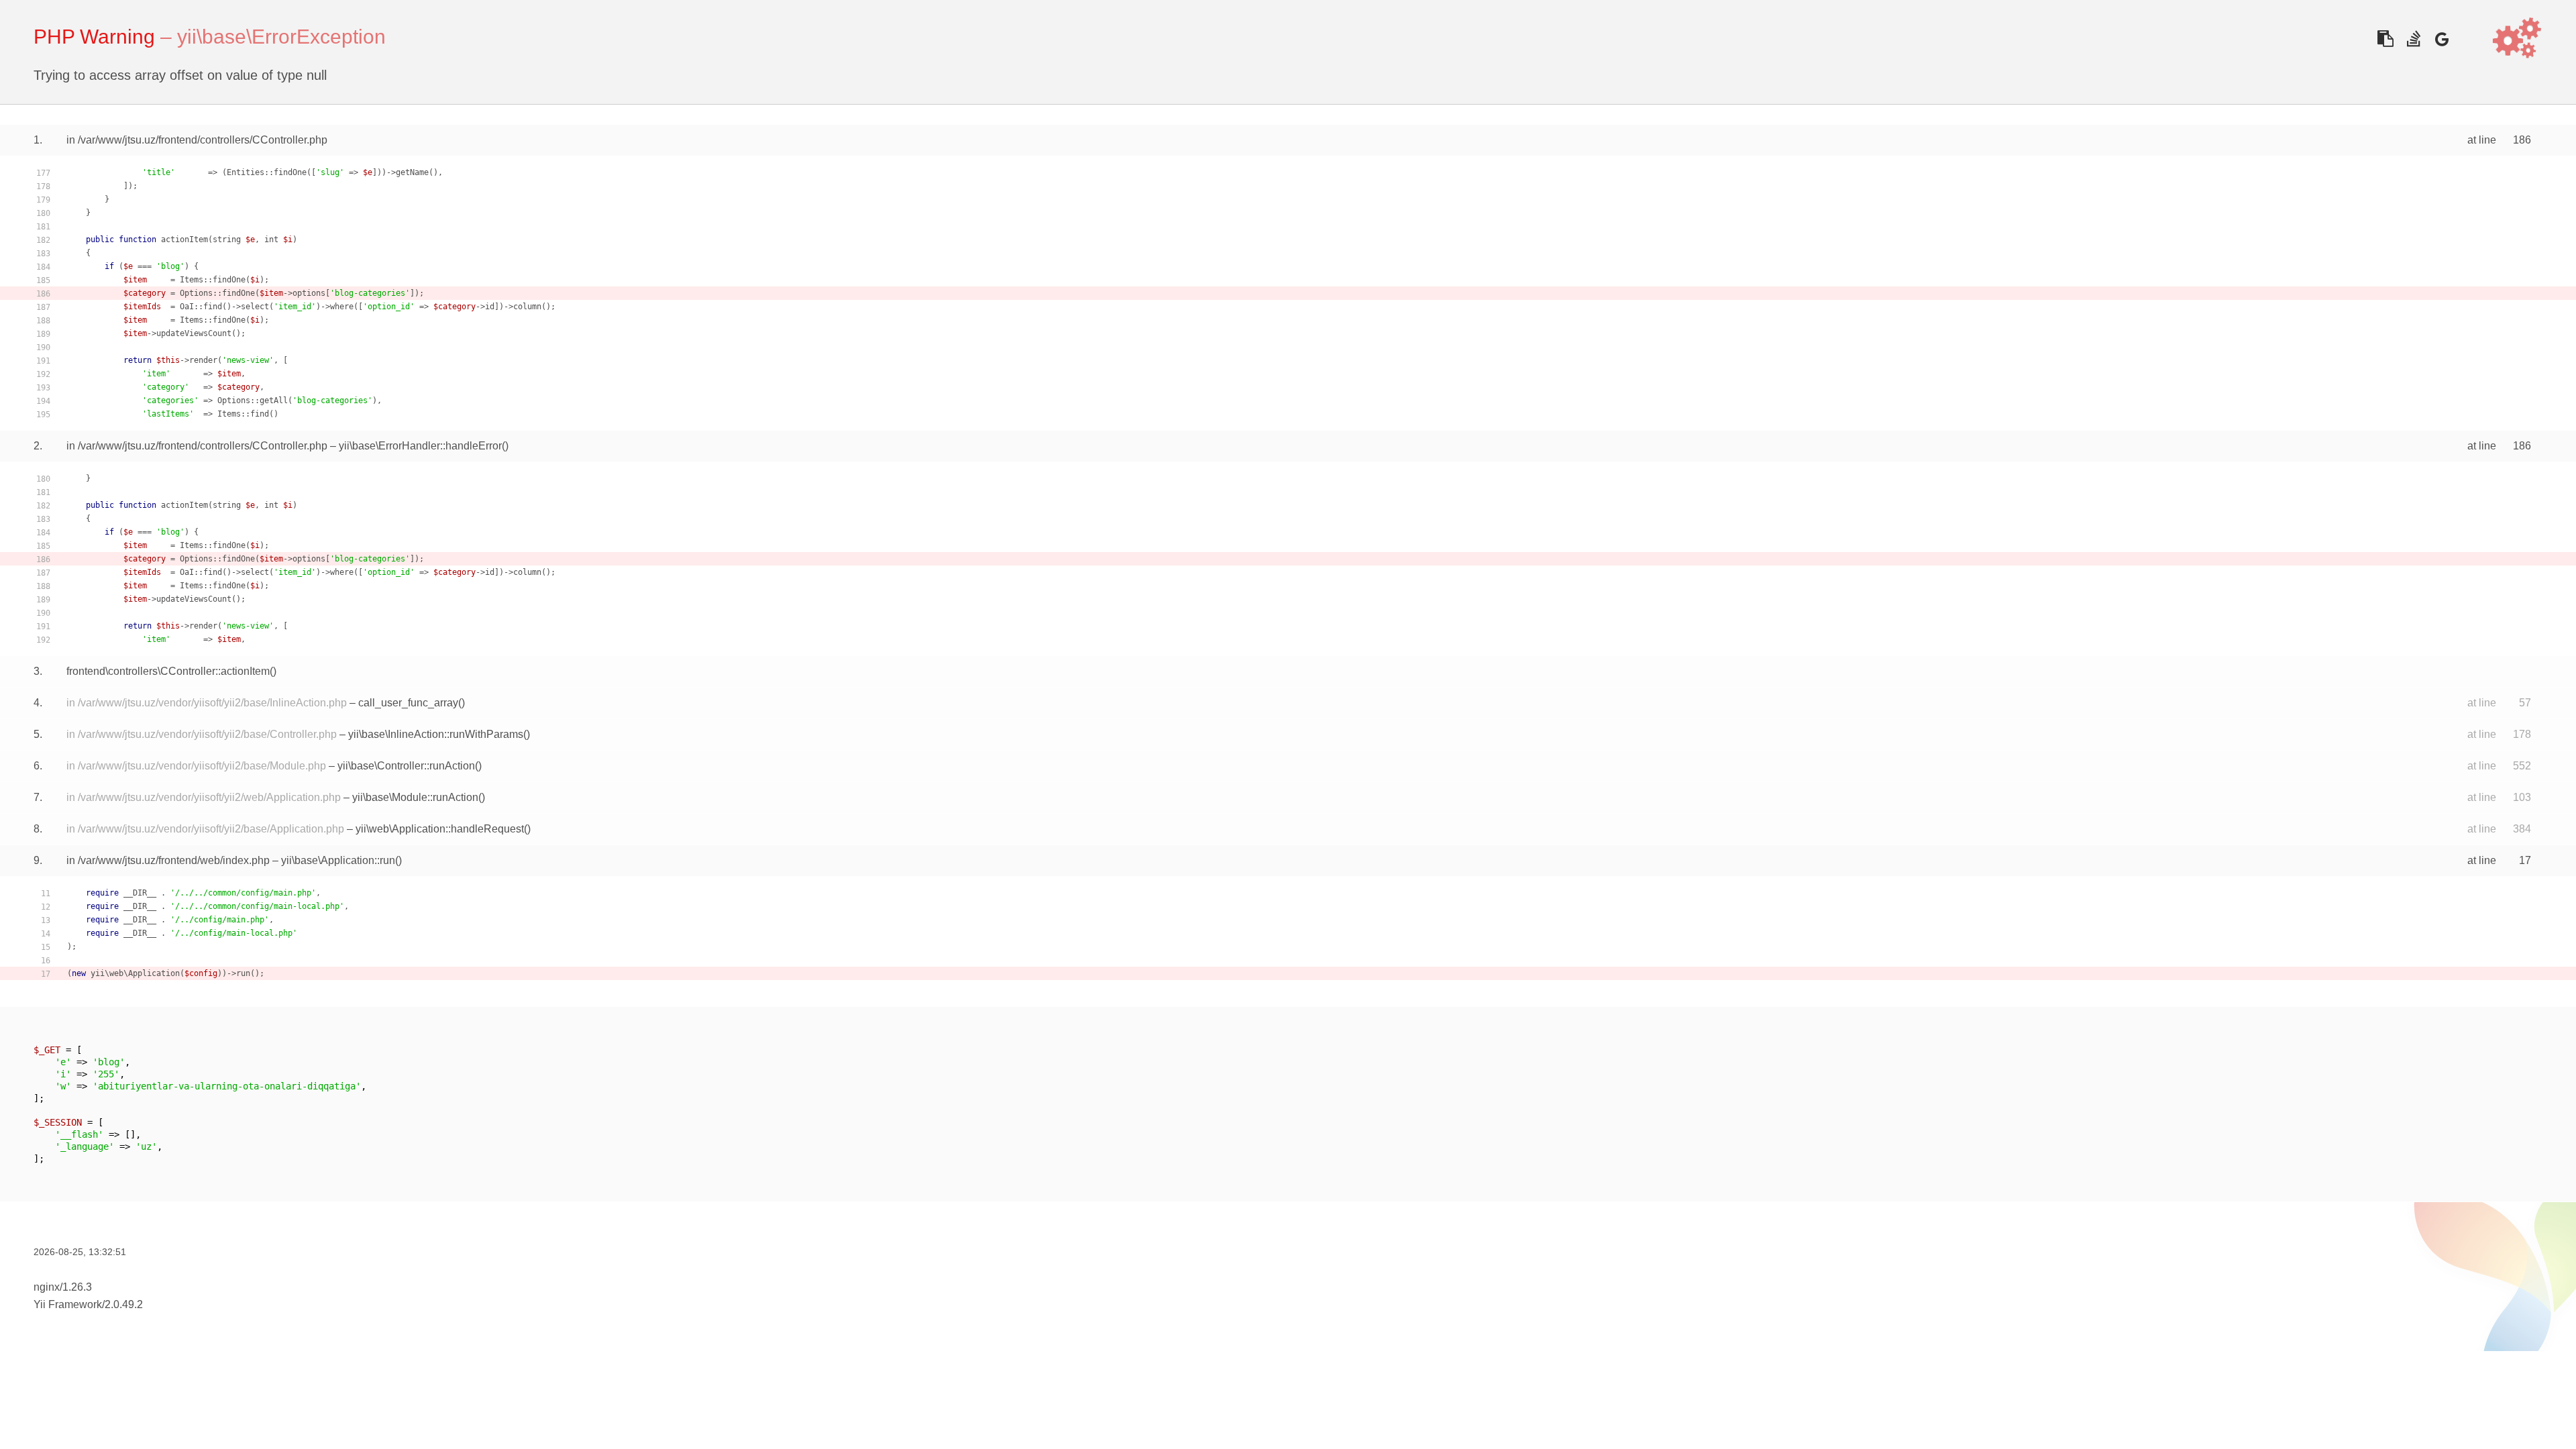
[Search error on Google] (2441, 39)
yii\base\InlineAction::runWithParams (436, 734)
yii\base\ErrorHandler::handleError (420, 446)
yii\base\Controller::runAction (406, 766)
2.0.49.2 (124, 1304)
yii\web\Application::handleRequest (440, 829)
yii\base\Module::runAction (415, 797)
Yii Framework (68, 1304)
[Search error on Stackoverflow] (2413, 39)
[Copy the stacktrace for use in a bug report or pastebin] (2385, 39)
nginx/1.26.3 (63, 1287)
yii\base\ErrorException (281, 37)
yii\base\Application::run (338, 860)
